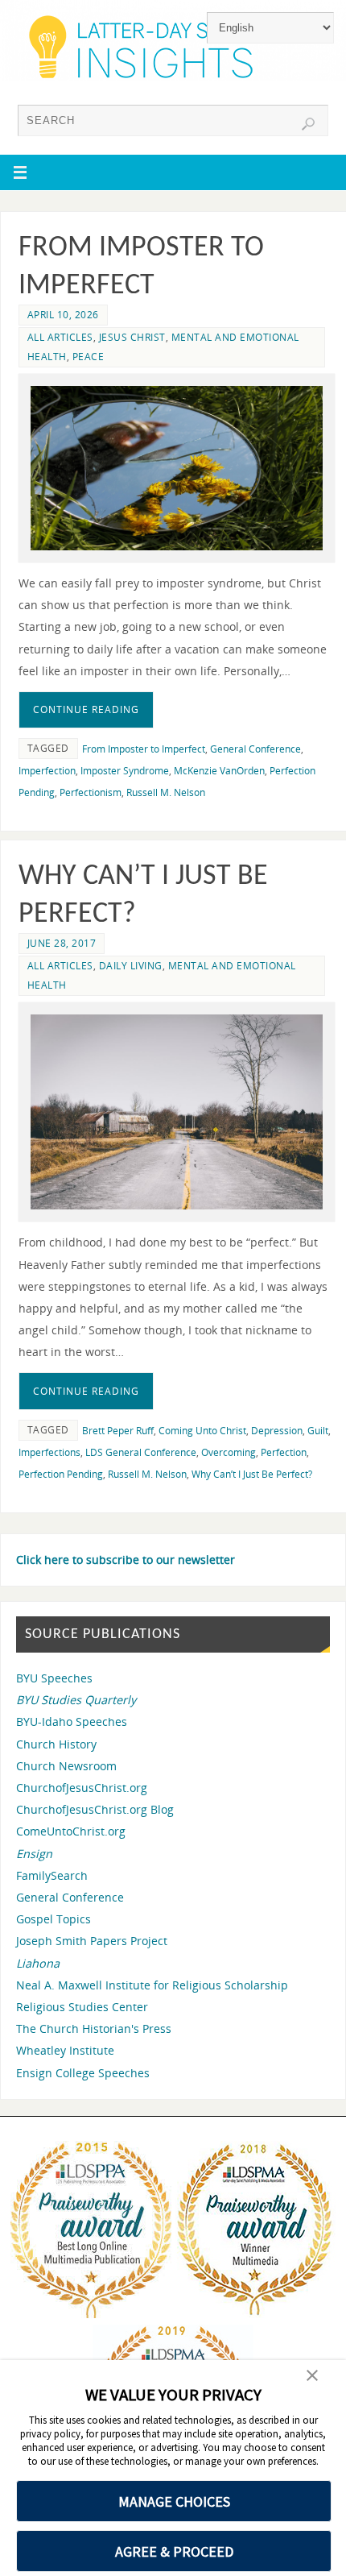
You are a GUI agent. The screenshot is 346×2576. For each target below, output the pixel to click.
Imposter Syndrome (125, 771)
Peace (89, 357)
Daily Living (131, 966)
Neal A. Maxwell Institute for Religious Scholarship (152, 1985)
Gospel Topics (54, 1919)
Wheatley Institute (65, 2050)
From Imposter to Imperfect (144, 749)
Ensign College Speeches (83, 2073)
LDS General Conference (141, 1452)
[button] (312, 2377)
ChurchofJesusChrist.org (82, 1788)
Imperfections (49, 1452)
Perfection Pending (61, 1474)
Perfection (284, 1452)
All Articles (60, 337)
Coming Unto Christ (202, 1431)
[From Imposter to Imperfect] (177, 468)
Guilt (318, 1431)
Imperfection (47, 771)
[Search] (308, 124)
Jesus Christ (132, 337)
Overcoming (229, 1452)
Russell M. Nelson (166, 792)
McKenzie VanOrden (219, 771)
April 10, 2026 (63, 315)
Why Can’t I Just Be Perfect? (252, 1474)
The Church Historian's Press (94, 2028)
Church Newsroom (66, 1766)
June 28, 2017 (62, 943)
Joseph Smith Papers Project (92, 1941)
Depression (277, 1431)
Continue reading (86, 709)
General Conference (255, 749)
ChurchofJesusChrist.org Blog (95, 1809)
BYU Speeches (54, 1678)
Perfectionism (91, 792)
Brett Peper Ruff (118, 1431)
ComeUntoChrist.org (71, 1831)
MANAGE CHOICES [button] (174, 2501)
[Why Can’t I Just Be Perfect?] (177, 1112)
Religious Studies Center (82, 2007)
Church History (56, 1744)
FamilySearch (52, 1875)
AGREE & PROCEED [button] (174, 2551)
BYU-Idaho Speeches (72, 1721)
